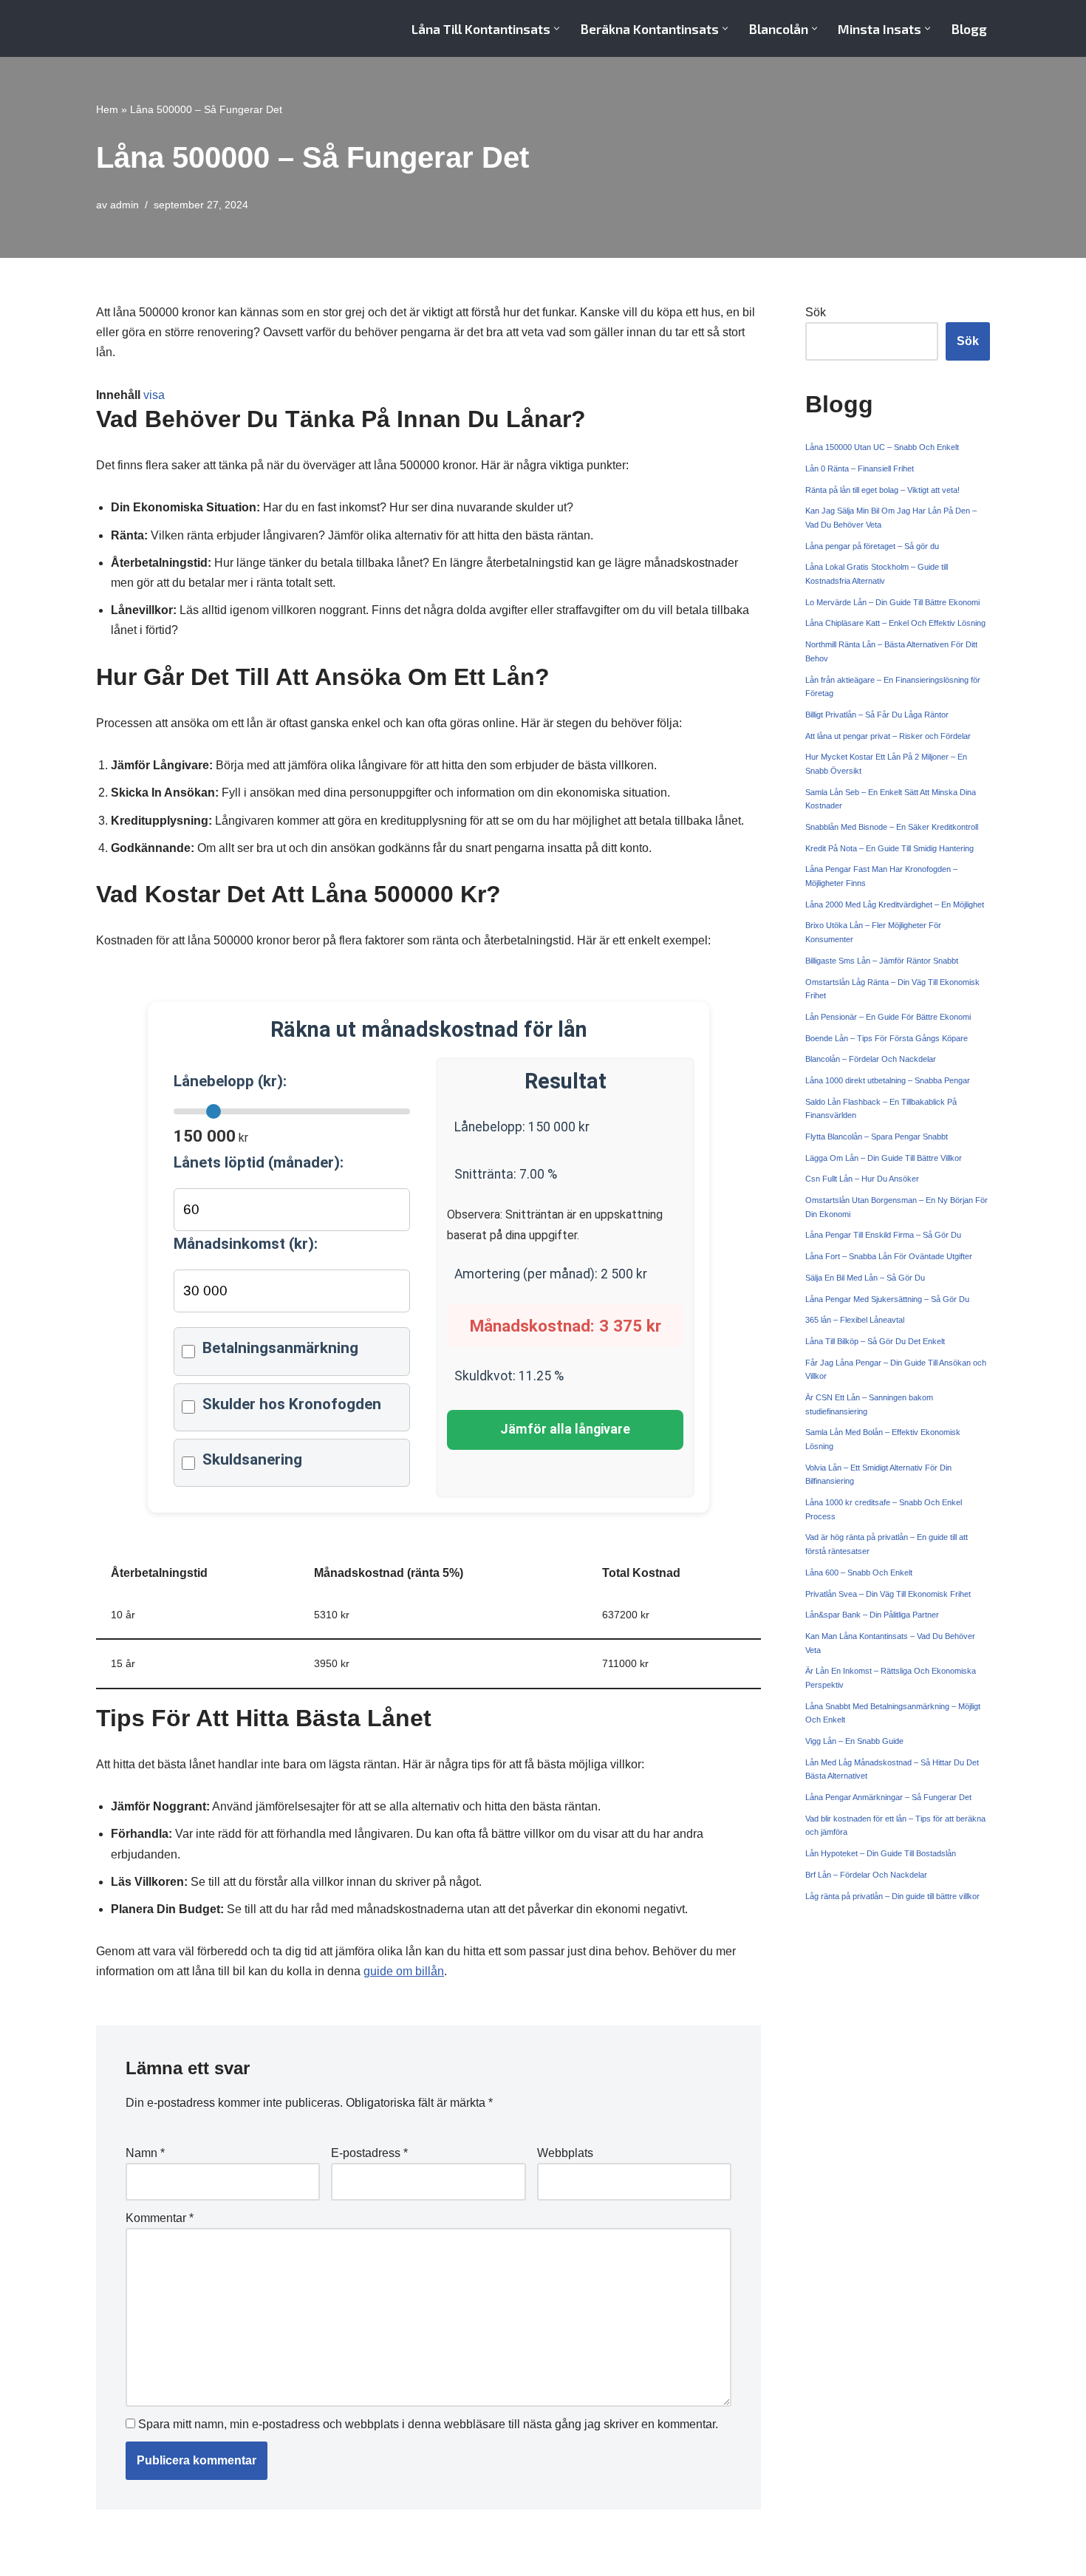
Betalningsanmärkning (280, 1348)
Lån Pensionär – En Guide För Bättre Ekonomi (888, 1017)
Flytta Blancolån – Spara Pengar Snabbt (877, 1137)
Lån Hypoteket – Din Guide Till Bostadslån (881, 1853)
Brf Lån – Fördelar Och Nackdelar (866, 1875)
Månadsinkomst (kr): (246, 1244)
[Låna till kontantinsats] (163, 28)
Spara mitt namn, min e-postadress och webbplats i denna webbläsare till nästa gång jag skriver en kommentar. (428, 2424)
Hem (107, 109)
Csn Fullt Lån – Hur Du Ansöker (862, 1179)
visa (154, 395)
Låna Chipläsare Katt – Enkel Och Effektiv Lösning (895, 623)
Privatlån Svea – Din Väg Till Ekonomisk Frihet (888, 1594)
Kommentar (160, 2218)
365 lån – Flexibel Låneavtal (855, 1320)
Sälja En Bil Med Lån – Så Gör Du (865, 1278)
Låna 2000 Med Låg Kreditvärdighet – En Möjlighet (895, 904)
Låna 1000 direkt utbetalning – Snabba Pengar (888, 1080)
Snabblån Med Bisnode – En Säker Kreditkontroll (892, 827)
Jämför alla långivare (565, 1429)
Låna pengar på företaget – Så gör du (872, 546)
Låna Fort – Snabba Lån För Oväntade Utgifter (889, 1256)
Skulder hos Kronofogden (292, 1404)
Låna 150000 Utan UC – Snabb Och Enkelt (882, 447)
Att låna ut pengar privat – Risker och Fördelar (888, 736)
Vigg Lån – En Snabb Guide (854, 1741)
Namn (145, 2153)
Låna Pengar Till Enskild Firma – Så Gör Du (883, 1235)
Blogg (969, 29)
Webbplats (565, 2153)
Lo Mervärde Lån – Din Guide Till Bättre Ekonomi (892, 602)
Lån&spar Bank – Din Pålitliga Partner (872, 1615)
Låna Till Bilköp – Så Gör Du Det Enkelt (875, 1341)
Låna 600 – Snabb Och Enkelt (859, 1572)
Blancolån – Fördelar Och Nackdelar (871, 1059)
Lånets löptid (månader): (259, 1162)
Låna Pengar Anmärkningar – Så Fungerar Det (888, 1797)
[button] (557, 28)
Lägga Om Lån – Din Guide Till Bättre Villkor (884, 1158)
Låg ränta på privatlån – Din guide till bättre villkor (892, 1896)
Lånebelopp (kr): (230, 1081)
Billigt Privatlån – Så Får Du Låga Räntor (877, 715)
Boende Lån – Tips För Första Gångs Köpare (887, 1038)
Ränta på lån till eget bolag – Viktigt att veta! (882, 490)
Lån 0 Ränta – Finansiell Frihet (860, 468)
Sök (816, 312)
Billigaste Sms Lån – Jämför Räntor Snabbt (882, 961)
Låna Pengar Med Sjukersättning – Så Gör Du (887, 1299)
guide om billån (404, 1971)
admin (124, 205)
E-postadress (369, 2153)
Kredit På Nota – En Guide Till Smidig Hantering (889, 848)
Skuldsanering (252, 1459)
